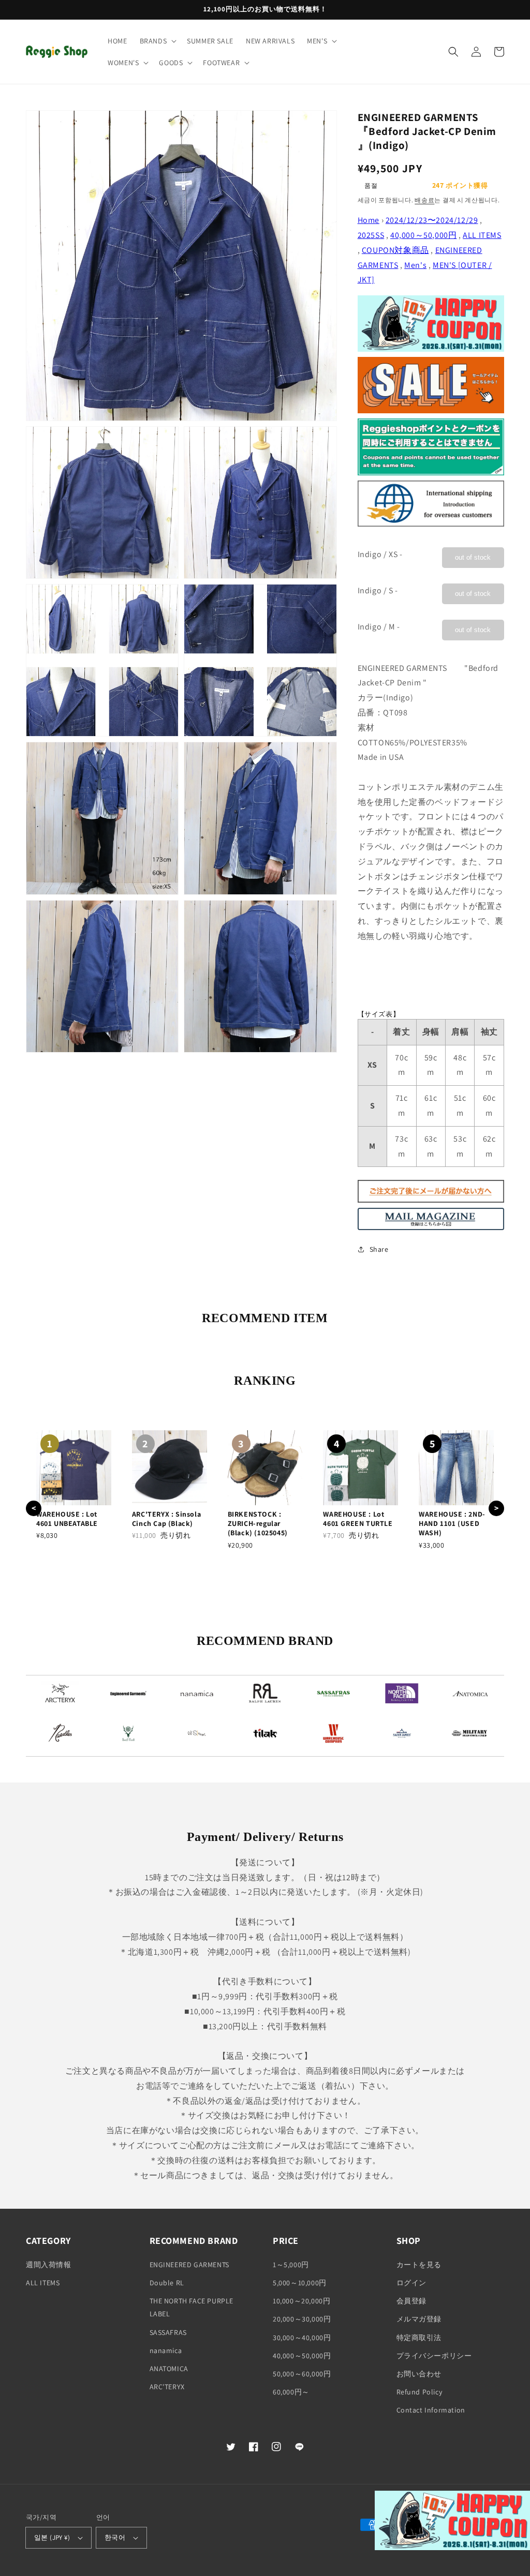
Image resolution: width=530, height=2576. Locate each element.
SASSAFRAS (168, 2332)
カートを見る (419, 2265)
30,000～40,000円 (302, 2338)
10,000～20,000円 (301, 2301)
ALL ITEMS (482, 235)
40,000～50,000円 (423, 235)
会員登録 (411, 2301)
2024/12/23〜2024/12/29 (432, 220)
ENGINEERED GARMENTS (189, 2265)
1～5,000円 (291, 2265)
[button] (157, 41)
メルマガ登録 (419, 2319)
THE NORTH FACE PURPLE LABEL (192, 2307)
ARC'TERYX (167, 2387)
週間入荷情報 (49, 2265)
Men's (415, 265)
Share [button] (379, 1249)
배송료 (424, 200)
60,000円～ (291, 2392)
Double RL (167, 2283)
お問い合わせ (419, 2374)
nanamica (166, 2350)
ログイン (411, 2283)
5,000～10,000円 (300, 2283)
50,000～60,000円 (302, 2374)
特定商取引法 (419, 2338)
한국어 (115, 2537)
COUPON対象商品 (395, 250)
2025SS (371, 235)
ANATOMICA (169, 2369)
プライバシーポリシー (434, 2356)
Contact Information (431, 2410)
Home (369, 220)
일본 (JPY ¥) (52, 2537)
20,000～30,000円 (302, 2319)
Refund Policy (419, 2392)
